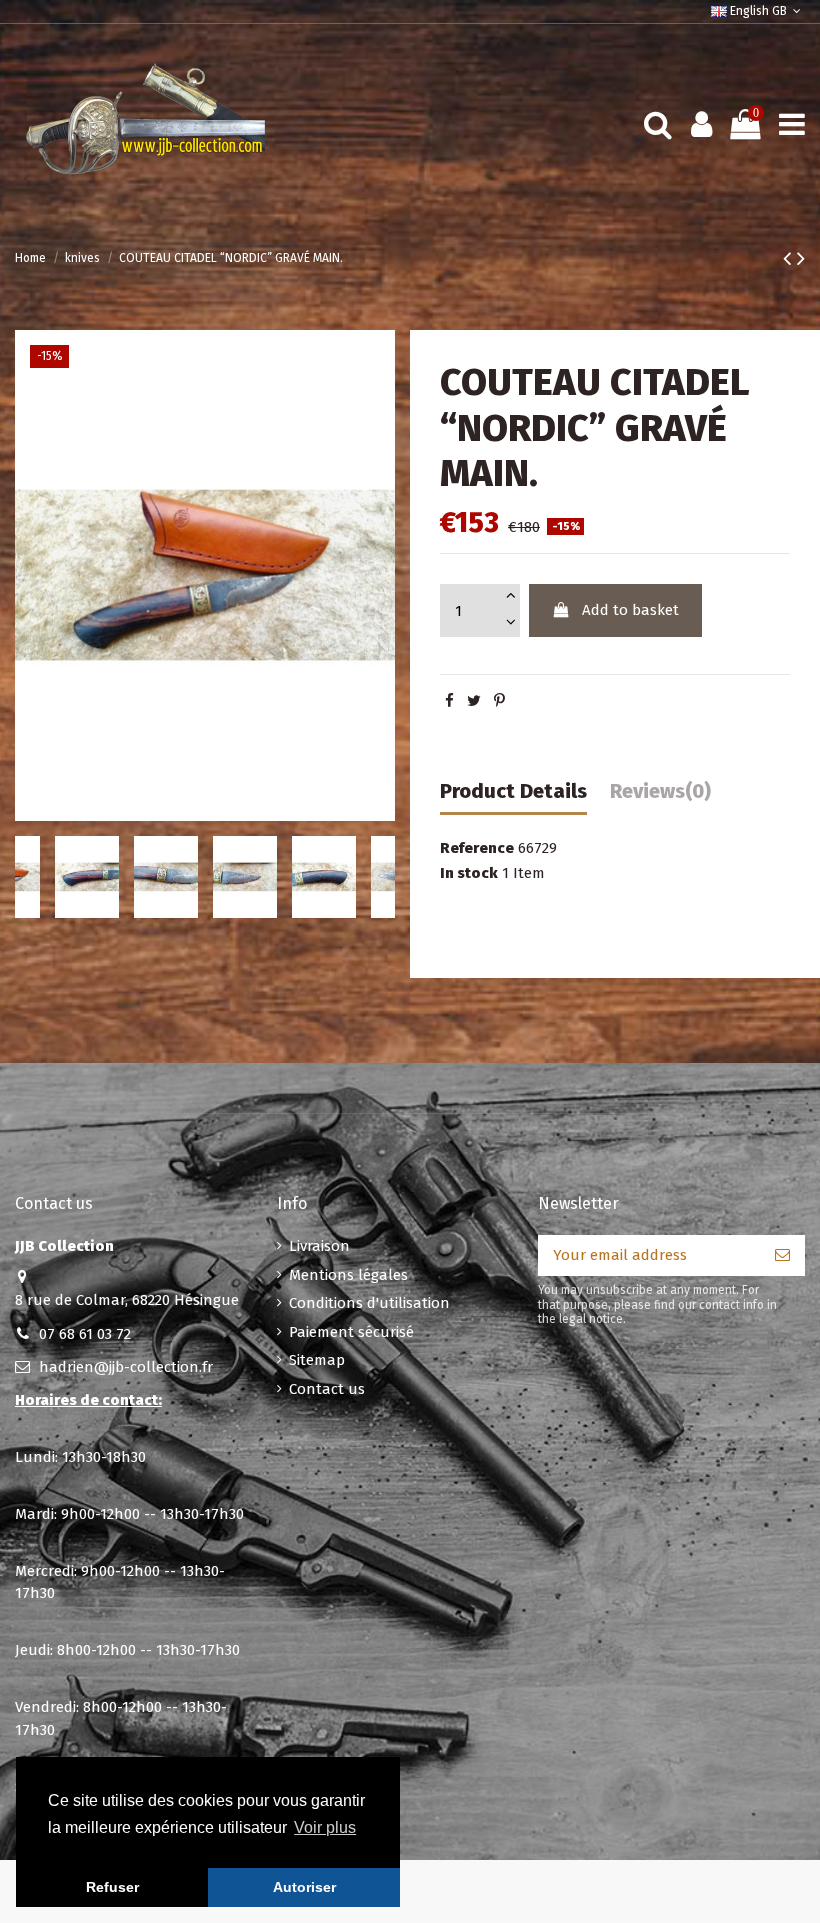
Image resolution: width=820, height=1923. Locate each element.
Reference (477, 848)
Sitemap (317, 1360)
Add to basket (630, 610)
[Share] (449, 701)
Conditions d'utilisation (369, 1303)
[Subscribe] (782, 1255)
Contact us (327, 1389)
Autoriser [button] (304, 1887)
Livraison (319, 1246)
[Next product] (801, 258)
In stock (469, 873)
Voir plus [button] (325, 1827)
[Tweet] (474, 701)
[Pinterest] (499, 701)
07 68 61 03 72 (85, 1334)
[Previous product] (790, 258)
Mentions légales (348, 1275)
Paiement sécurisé (351, 1332)
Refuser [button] (112, 1887)
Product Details (513, 791)
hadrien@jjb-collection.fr (126, 1367)
